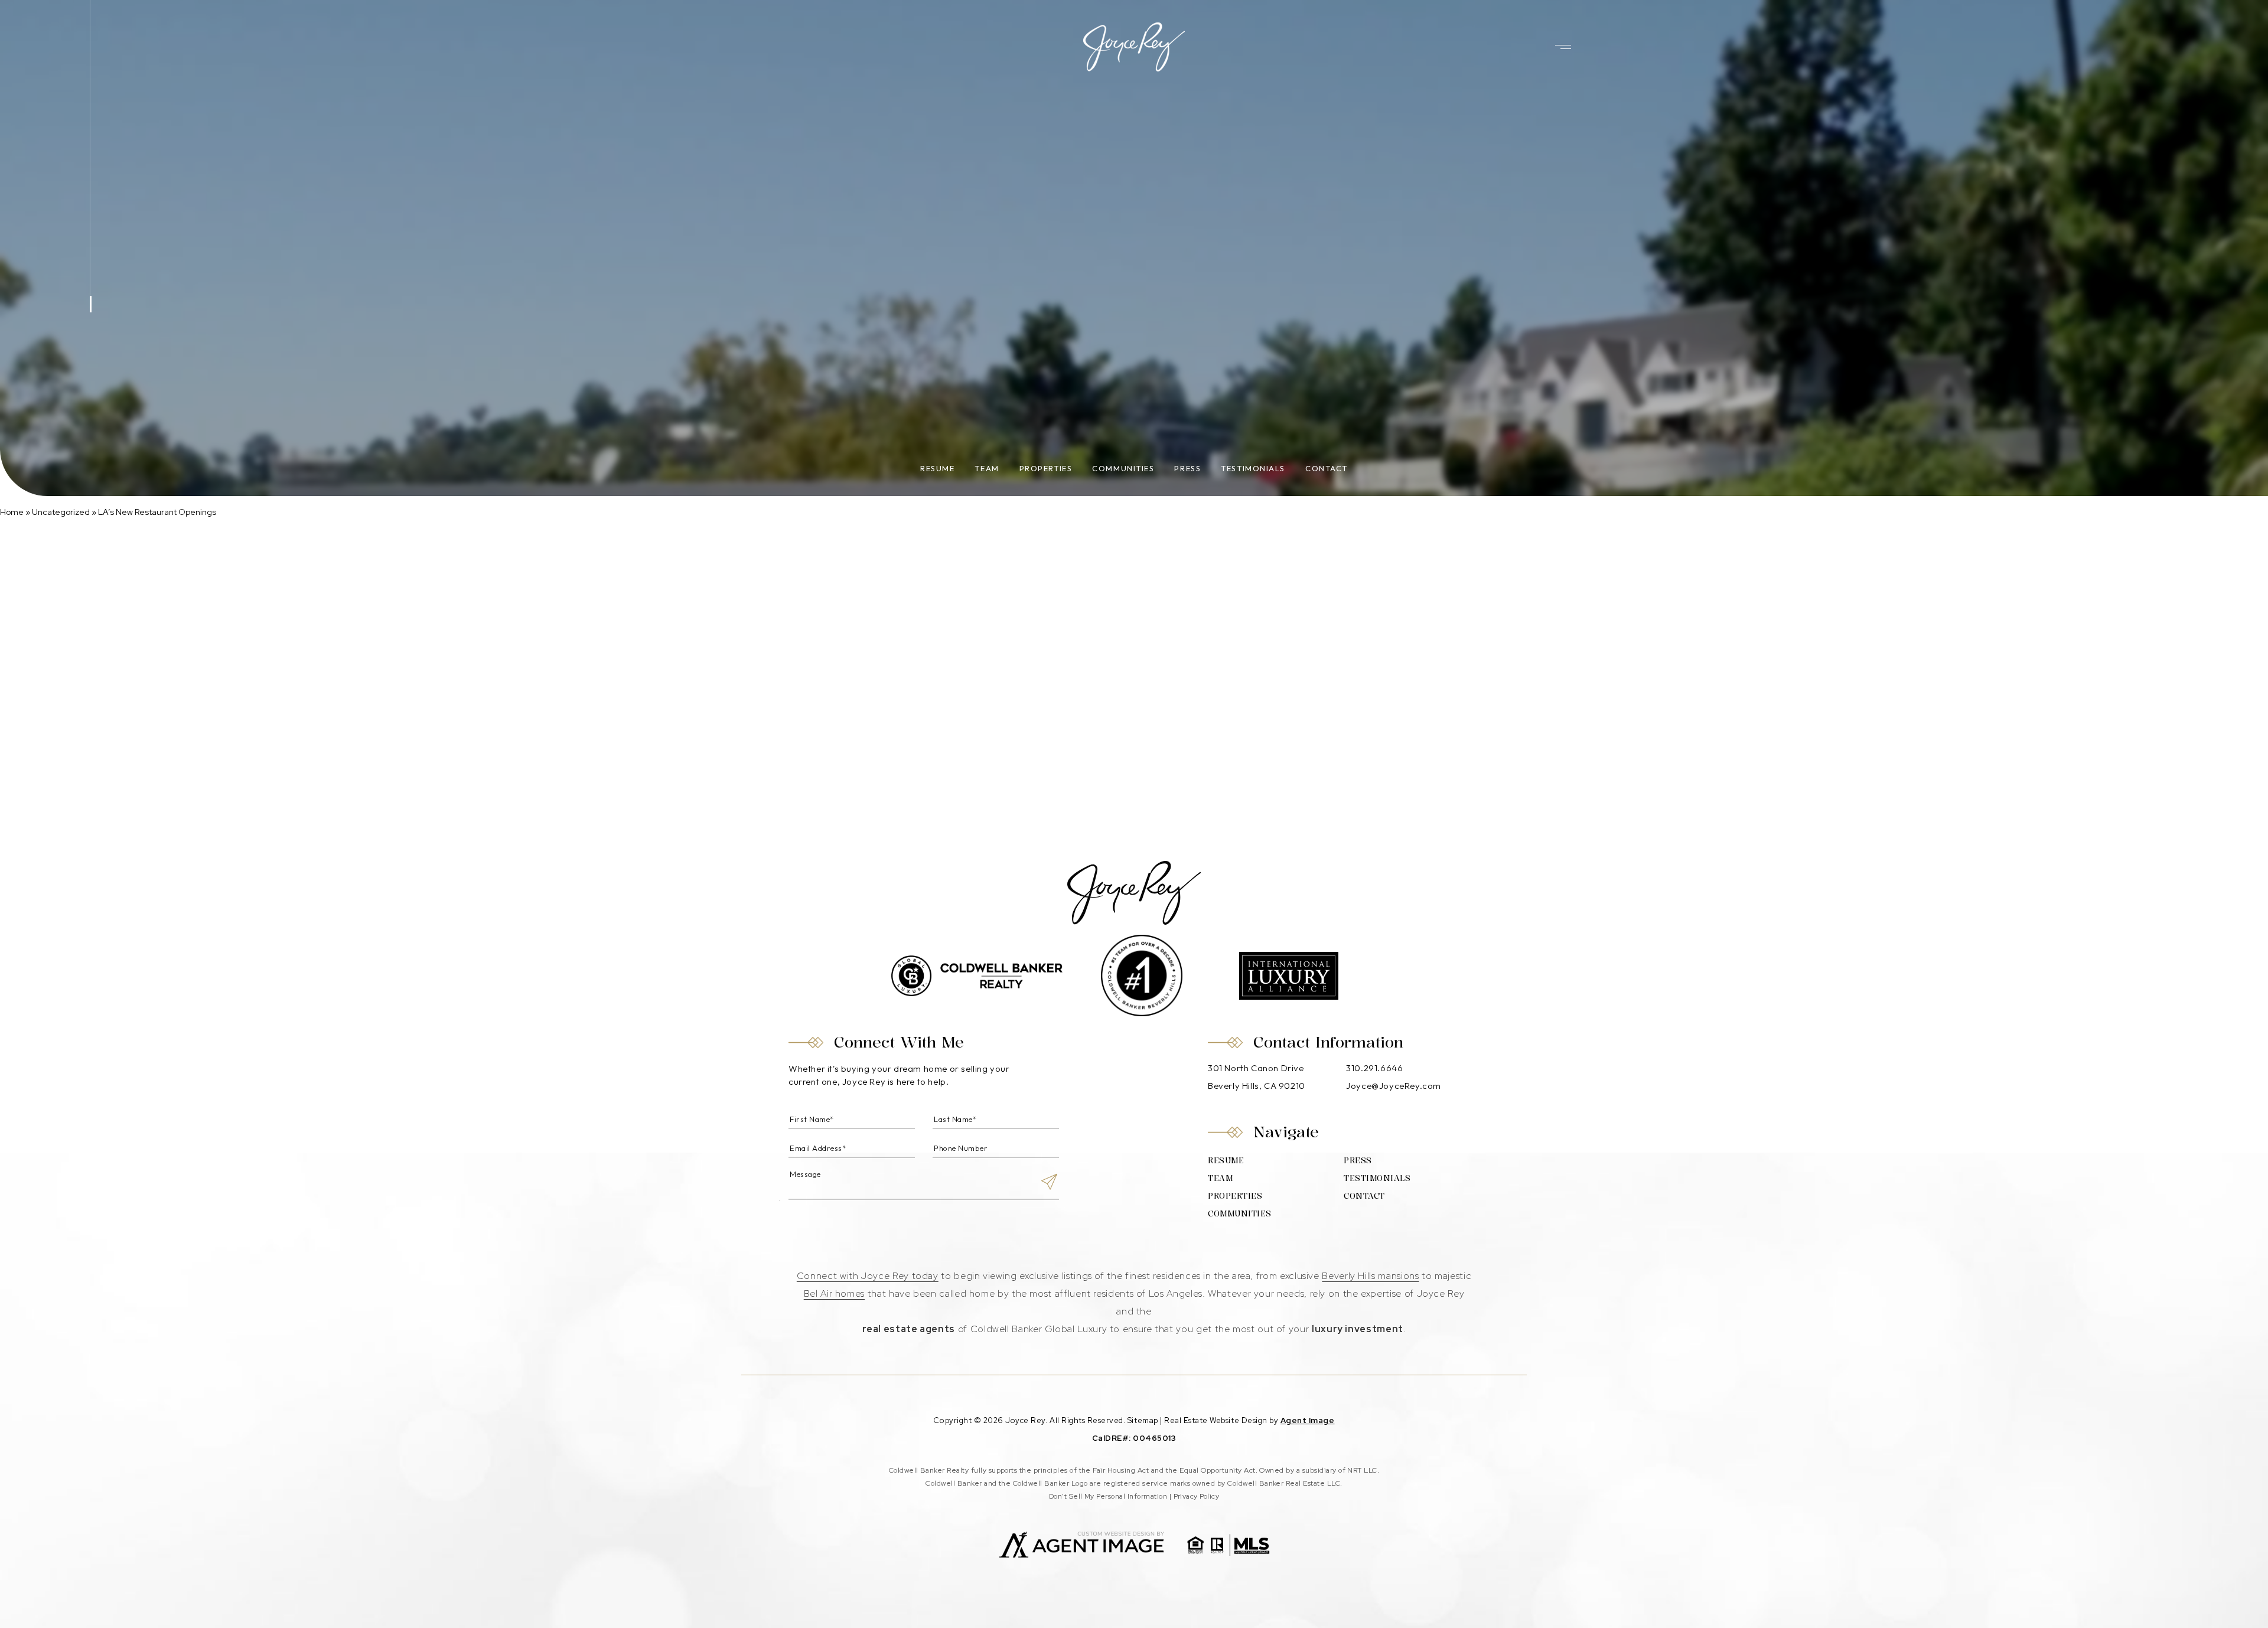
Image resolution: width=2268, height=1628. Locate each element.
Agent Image (1308, 1420)
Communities (1123, 468)
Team (987, 468)
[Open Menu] (1563, 47)
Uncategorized (61, 512)
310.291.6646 (1374, 1068)
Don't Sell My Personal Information (1108, 1496)
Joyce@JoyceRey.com (1394, 1086)
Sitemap (1143, 1420)
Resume (937, 468)
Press (1187, 468)
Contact (1327, 468)
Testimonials (1253, 468)
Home (12, 512)
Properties (1046, 468)
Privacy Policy (1197, 1496)
